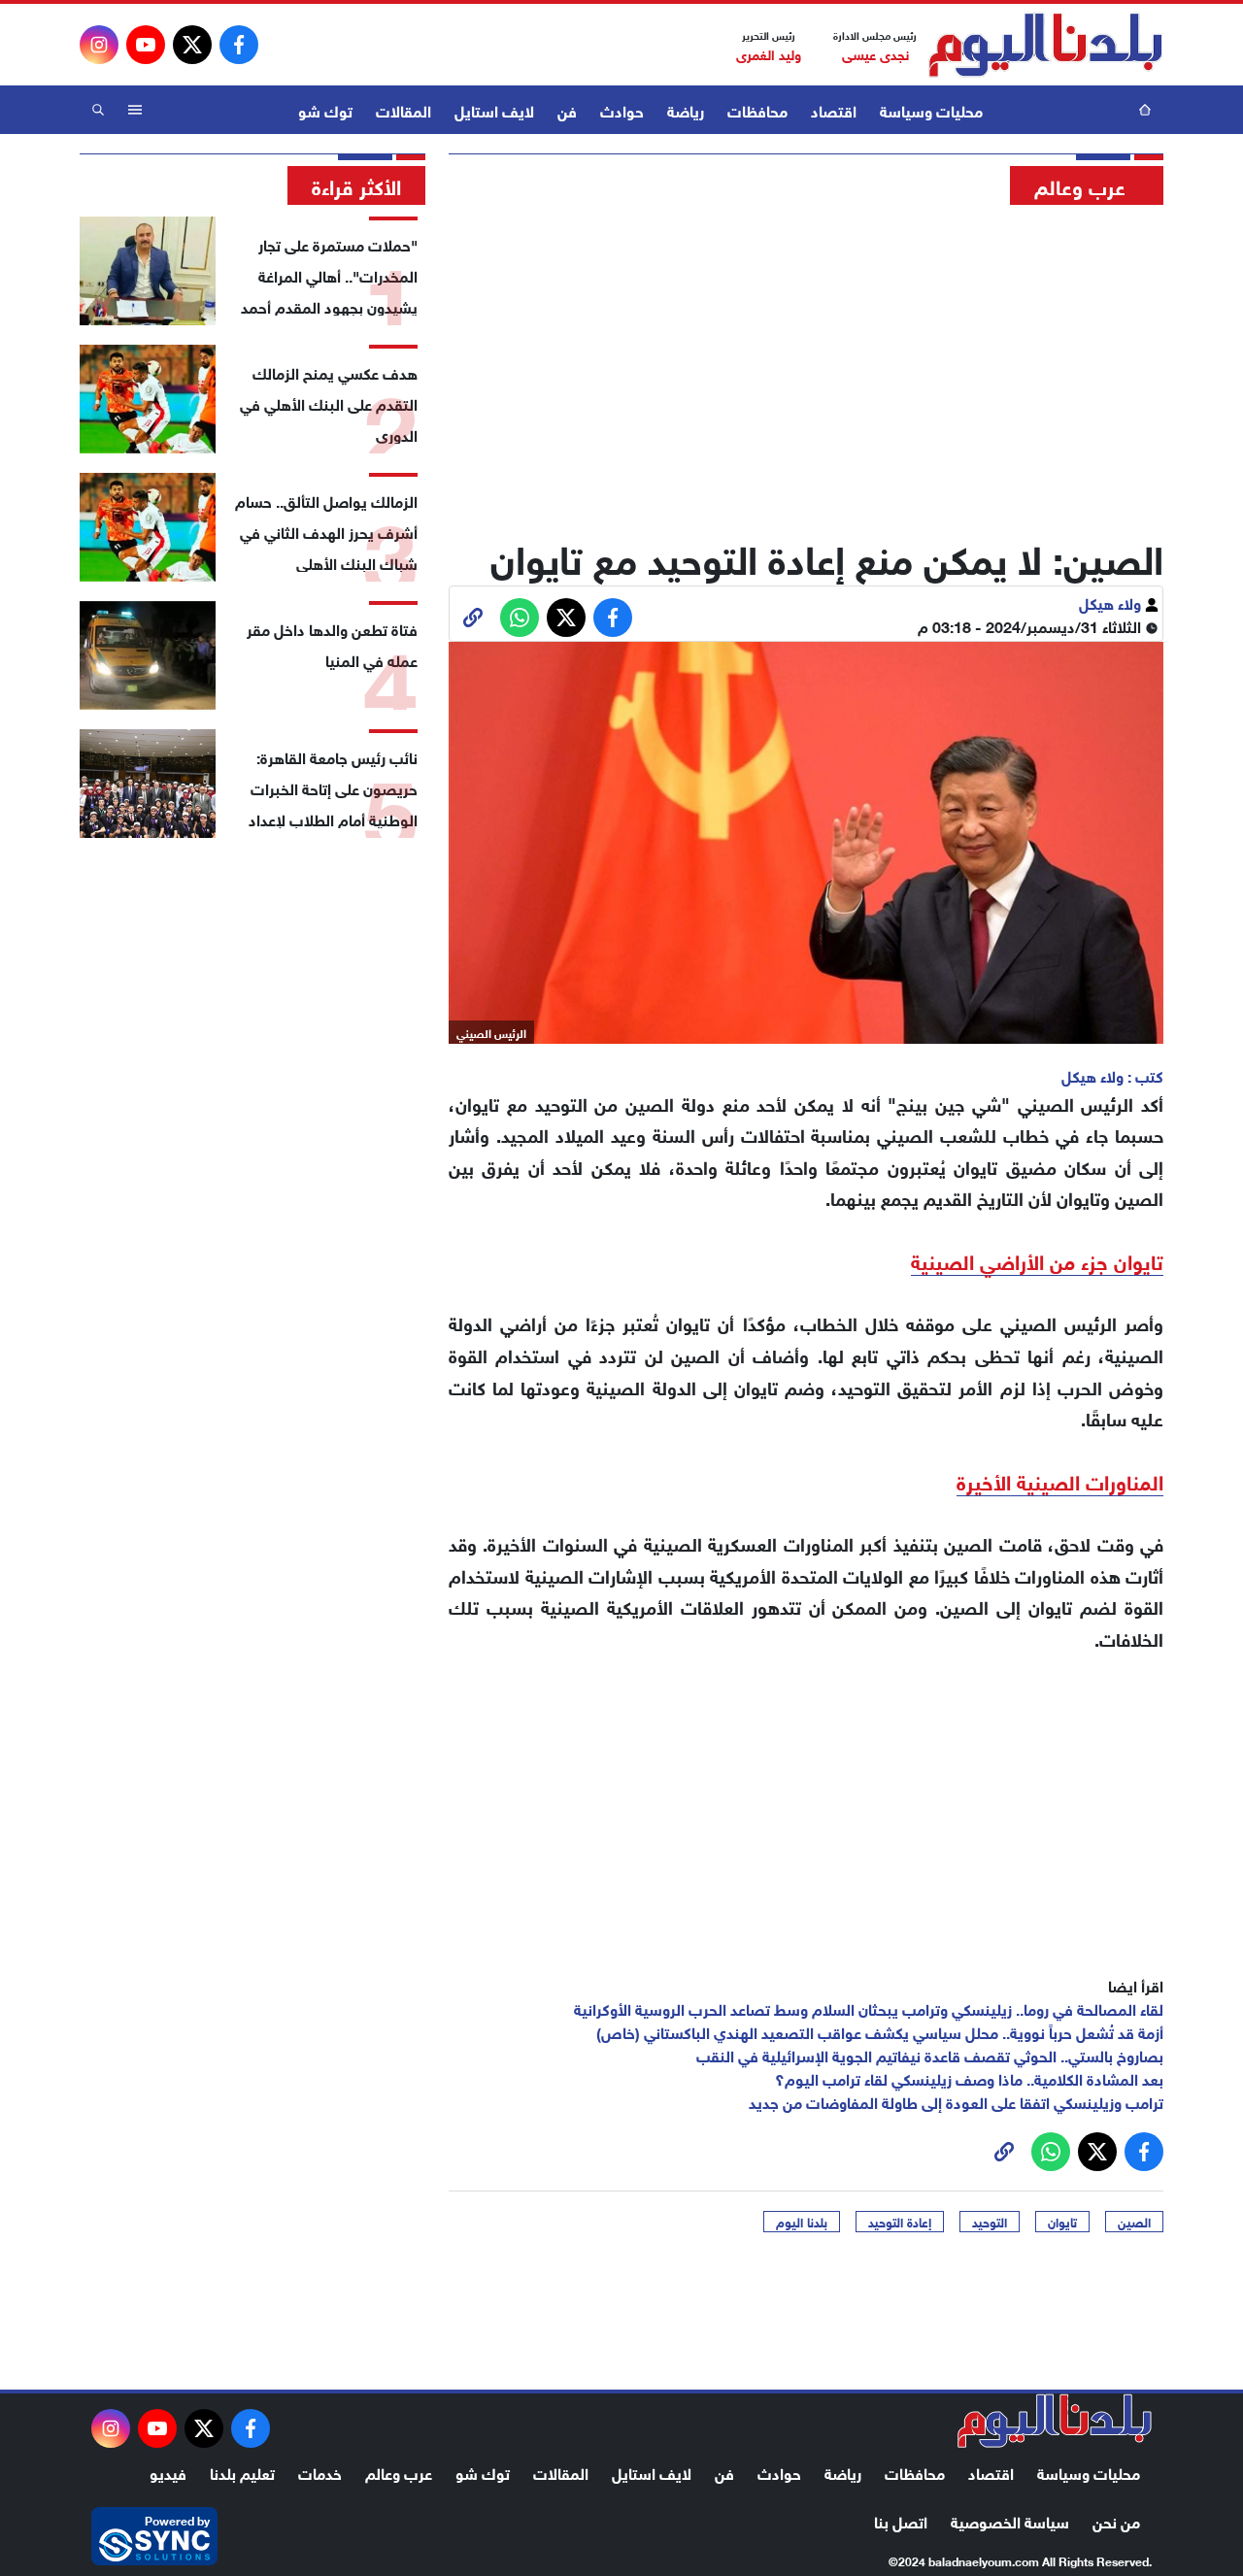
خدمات (320, 2472)
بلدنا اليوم (802, 2222)
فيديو (168, 2472)
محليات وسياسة (931, 109)
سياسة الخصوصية (1010, 2520)
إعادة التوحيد (900, 2222)
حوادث (622, 109)
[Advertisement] (806, 364)
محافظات (757, 109)
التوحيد (990, 2222)
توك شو (325, 109)
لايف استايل (494, 109)
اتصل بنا (901, 2520)
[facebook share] (613, 618)
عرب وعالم (399, 2472)
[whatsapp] (473, 618)
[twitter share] (566, 618)
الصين (1134, 2222)
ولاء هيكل (1112, 602)
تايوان (1062, 2222)
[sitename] (1055, 2421)
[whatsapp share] (520, 618)
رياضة (686, 109)
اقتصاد (834, 109)
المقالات (403, 109)
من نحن (1116, 2520)
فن (567, 109)
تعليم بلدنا (242, 2472)
